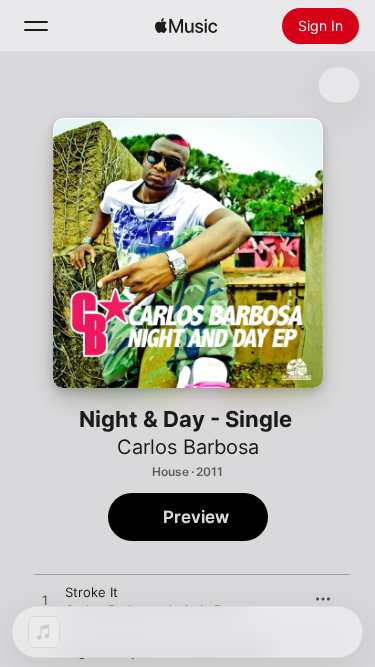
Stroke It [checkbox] (91, 592)
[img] (186, 26)
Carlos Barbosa (188, 447)
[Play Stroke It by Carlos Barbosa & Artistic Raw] (45, 601)
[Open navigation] (36, 26)
